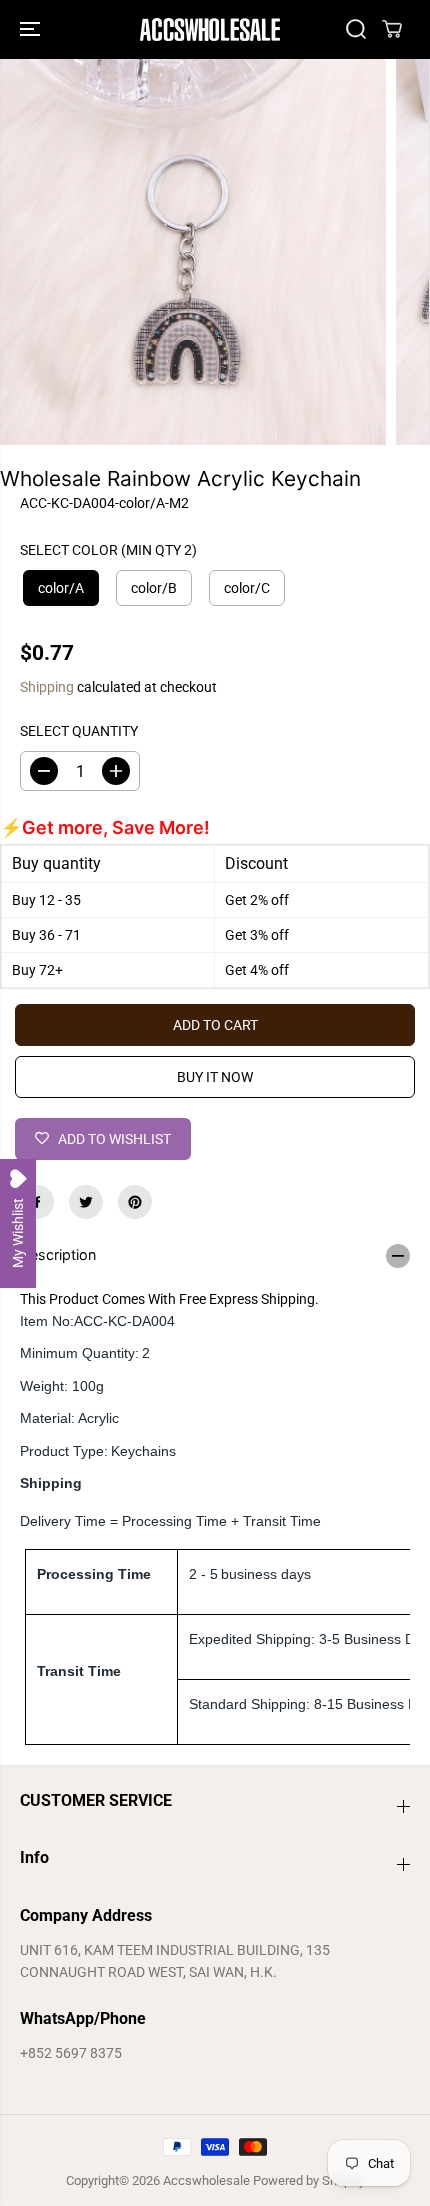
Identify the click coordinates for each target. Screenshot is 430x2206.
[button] (32, 29)
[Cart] (392, 29)
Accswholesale (206, 2180)
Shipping (47, 687)
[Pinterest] (135, 1202)
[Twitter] (86, 1202)
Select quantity (79, 731)
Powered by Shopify (309, 2180)
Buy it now (215, 1077)
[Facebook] (37, 1202)
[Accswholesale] (210, 29)
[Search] (356, 29)
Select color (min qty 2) (108, 550)
